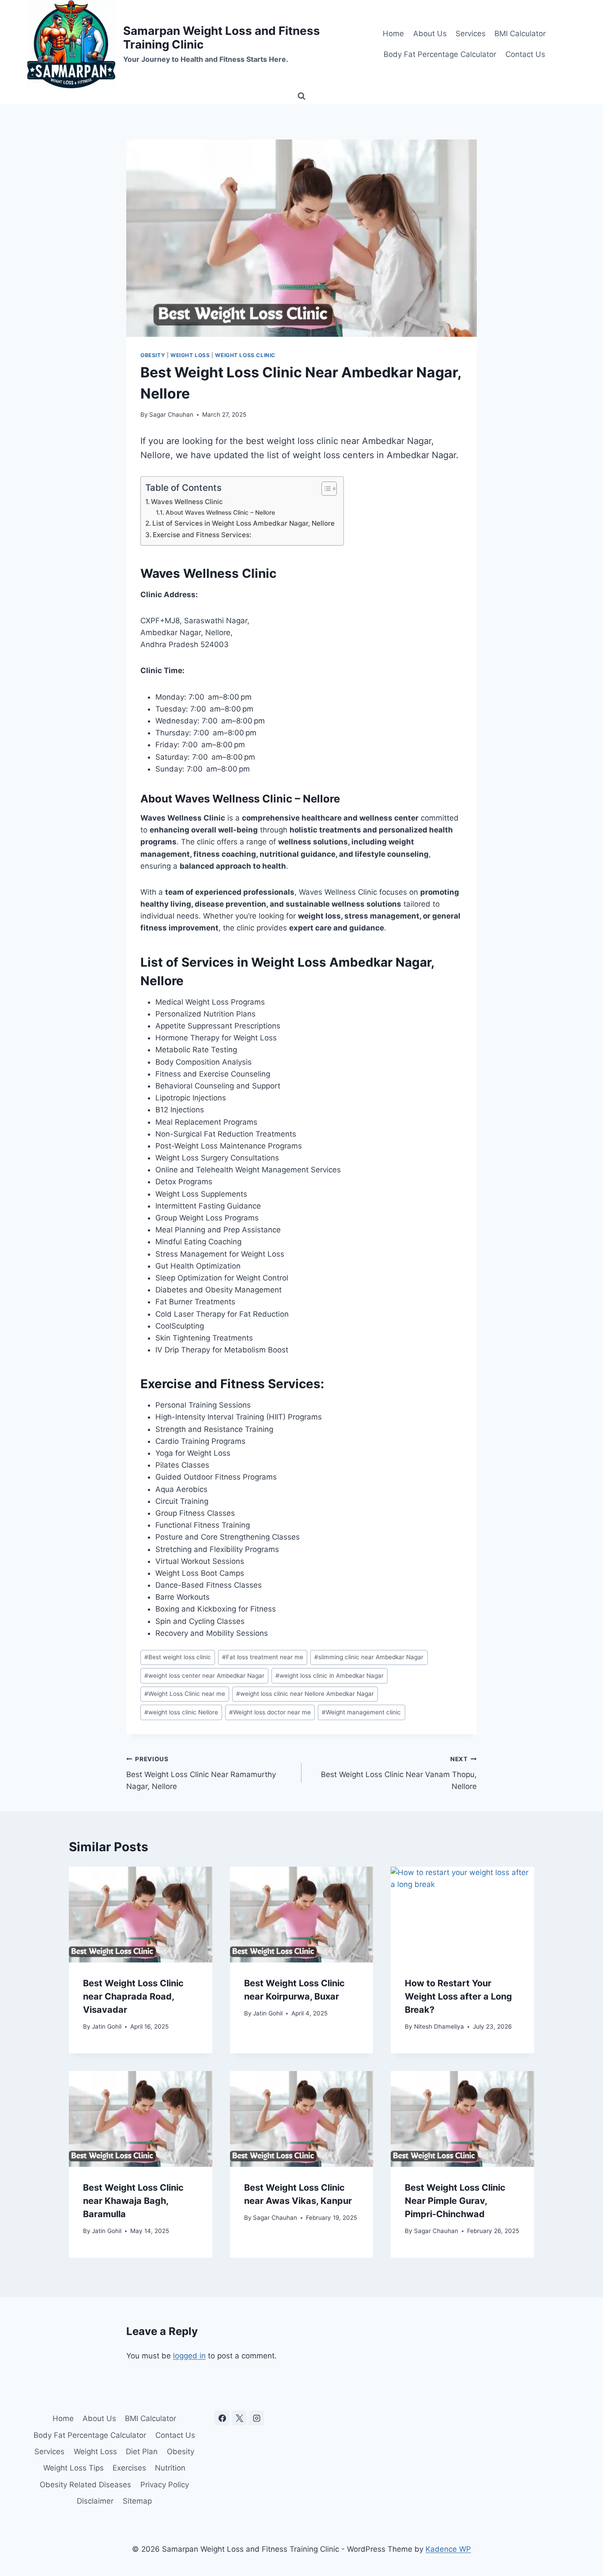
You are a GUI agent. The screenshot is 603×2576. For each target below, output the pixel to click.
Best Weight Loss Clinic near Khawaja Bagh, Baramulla (133, 2201)
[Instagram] (256, 2418)
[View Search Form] (301, 96)
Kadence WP (448, 2549)
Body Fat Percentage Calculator (440, 54)
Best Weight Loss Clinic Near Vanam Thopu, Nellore (399, 1773)
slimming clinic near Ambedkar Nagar (369, 1657)
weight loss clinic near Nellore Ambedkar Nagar (305, 1694)
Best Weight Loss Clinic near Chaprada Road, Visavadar (133, 1996)
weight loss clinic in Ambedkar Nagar (330, 1676)
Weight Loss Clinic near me (185, 1694)
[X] (239, 2418)
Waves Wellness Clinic (187, 502)
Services (471, 34)
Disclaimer (95, 2501)
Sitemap (137, 2501)
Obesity (153, 355)
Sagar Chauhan (171, 414)
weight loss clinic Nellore (181, 1712)
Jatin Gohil (107, 2026)
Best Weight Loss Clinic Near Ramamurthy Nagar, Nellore (201, 1773)
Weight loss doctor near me (270, 1712)
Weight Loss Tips (73, 2468)
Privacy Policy (165, 2485)
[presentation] (141, 1914)
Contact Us (525, 54)
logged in (189, 2356)
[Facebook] (222, 2418)
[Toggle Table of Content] (325, 489)
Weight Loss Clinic (245, 355)
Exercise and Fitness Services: (202, 535)
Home (393, 34)
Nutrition (170, 2468)
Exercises (129, 2468)
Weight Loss (190, 355)
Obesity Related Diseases (85, 2485)
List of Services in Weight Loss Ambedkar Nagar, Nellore (243, 523)
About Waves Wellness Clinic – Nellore (220, 512)
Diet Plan (142, 2452)
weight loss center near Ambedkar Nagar (204, 1676)
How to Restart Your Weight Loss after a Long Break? (458, 1996)
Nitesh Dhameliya (439, 2026)
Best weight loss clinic (178, 1657)
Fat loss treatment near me (263, 1657)
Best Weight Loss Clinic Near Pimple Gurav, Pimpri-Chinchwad (455, 2201)
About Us (430, 34)
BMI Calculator (520, 34)
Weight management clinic (361, 1712)
